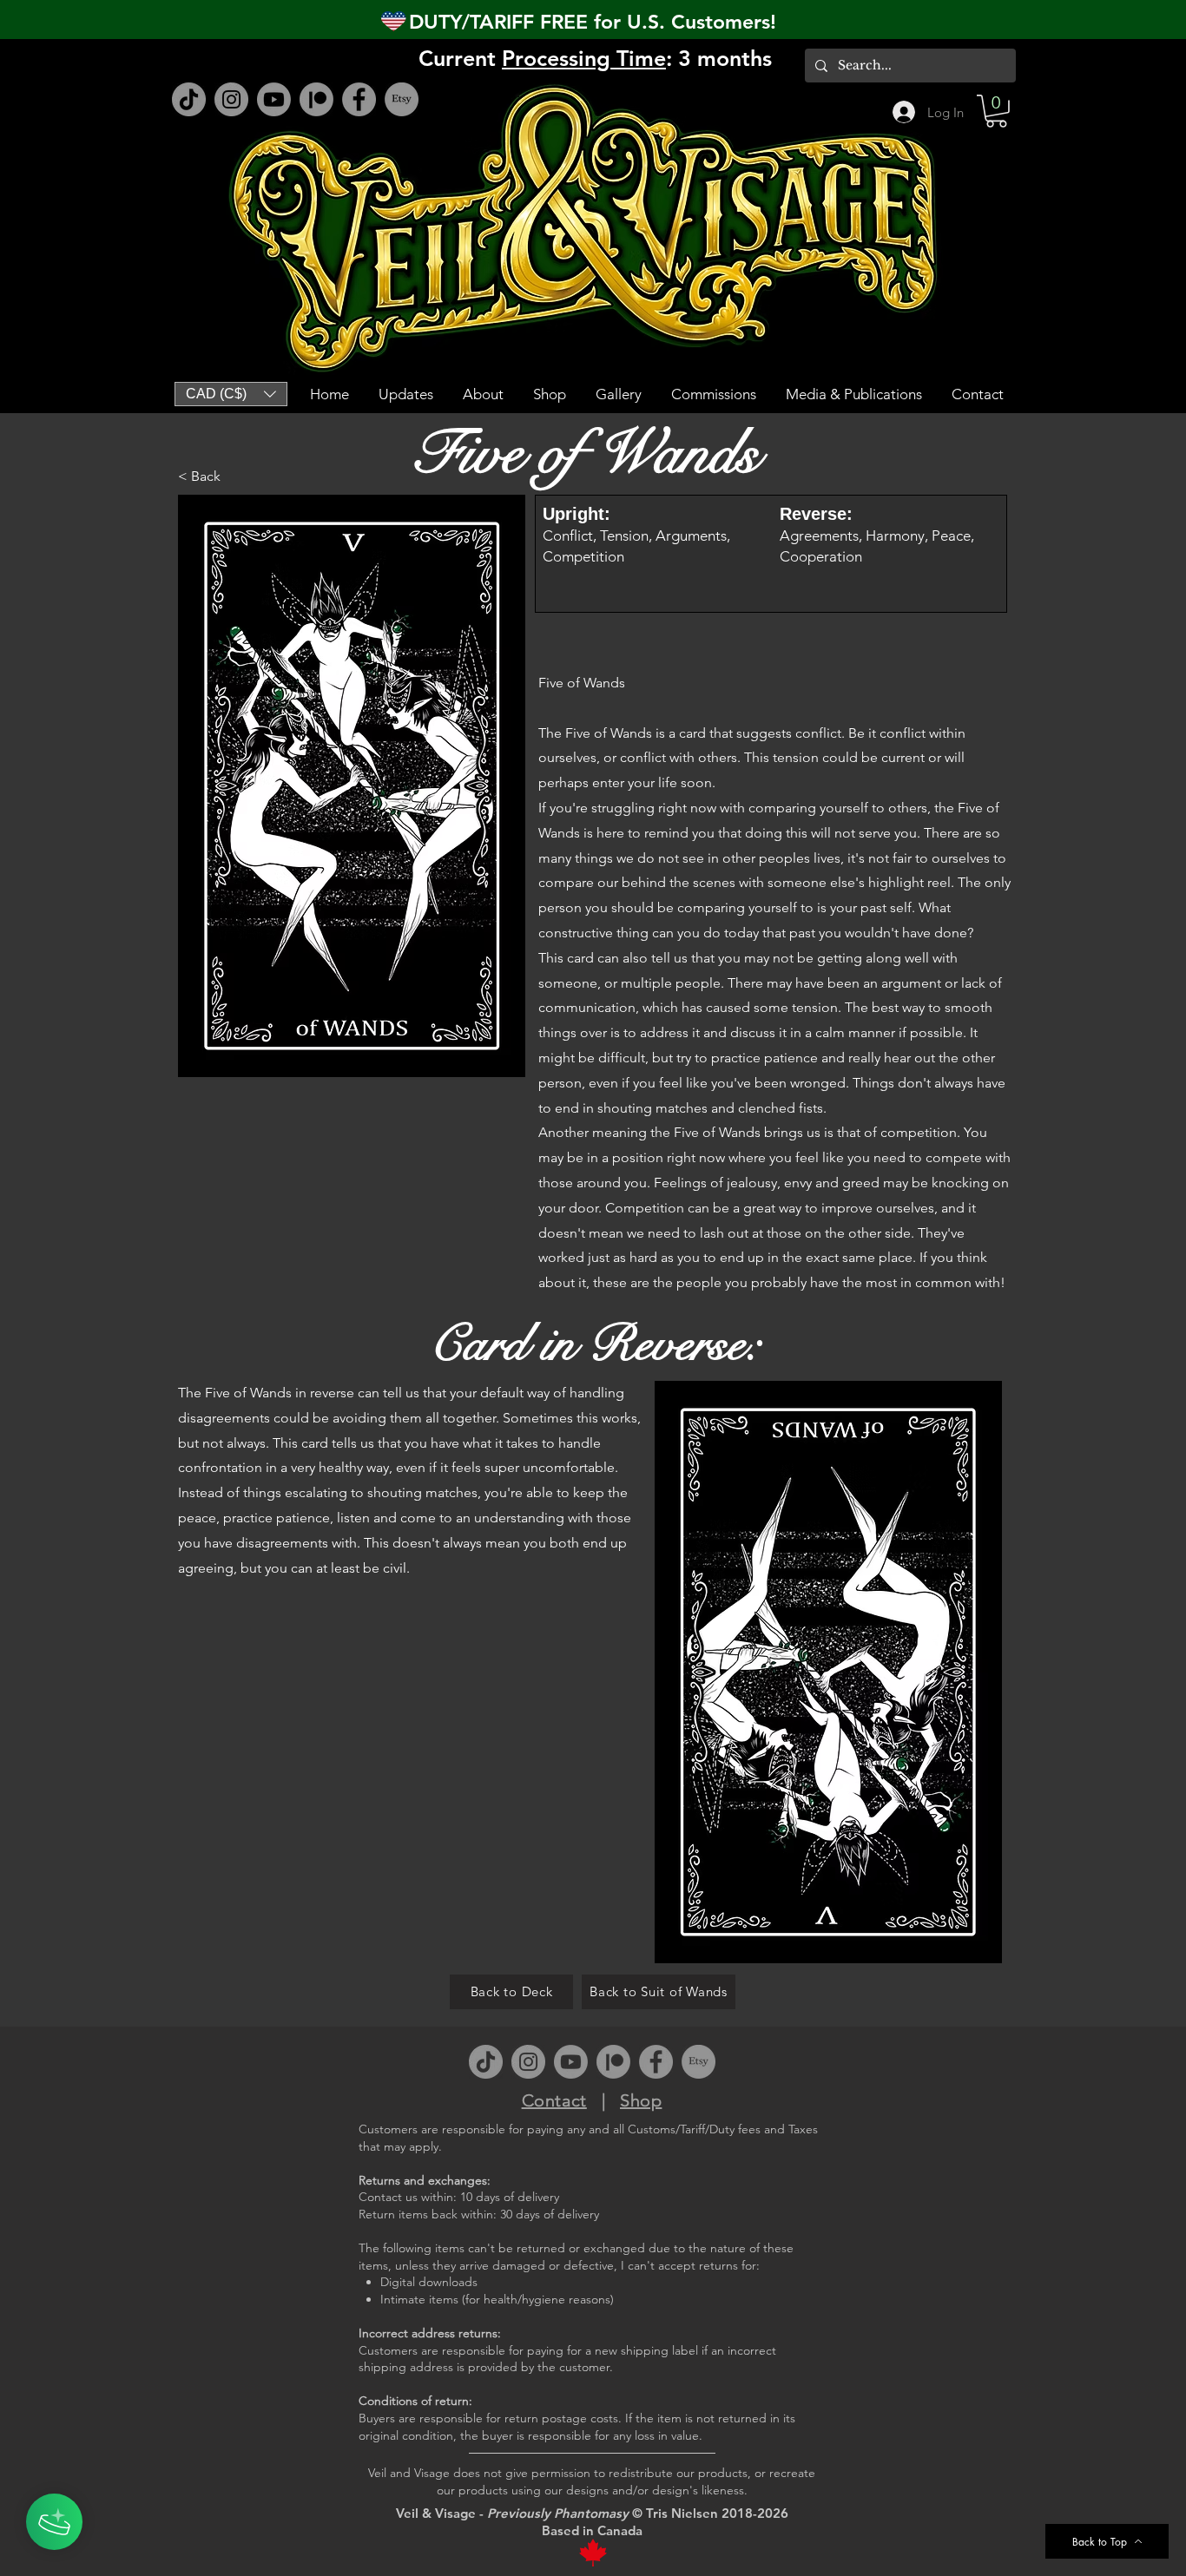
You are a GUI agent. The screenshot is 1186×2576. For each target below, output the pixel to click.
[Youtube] (274, 99)
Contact (554, 2100)
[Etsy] (402, 99)
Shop (641, 2100)
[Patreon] (316, 99)
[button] (996, 111)
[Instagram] (231, 99)
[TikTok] (189, 99)
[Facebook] (359, 99)
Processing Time (584, 58)
